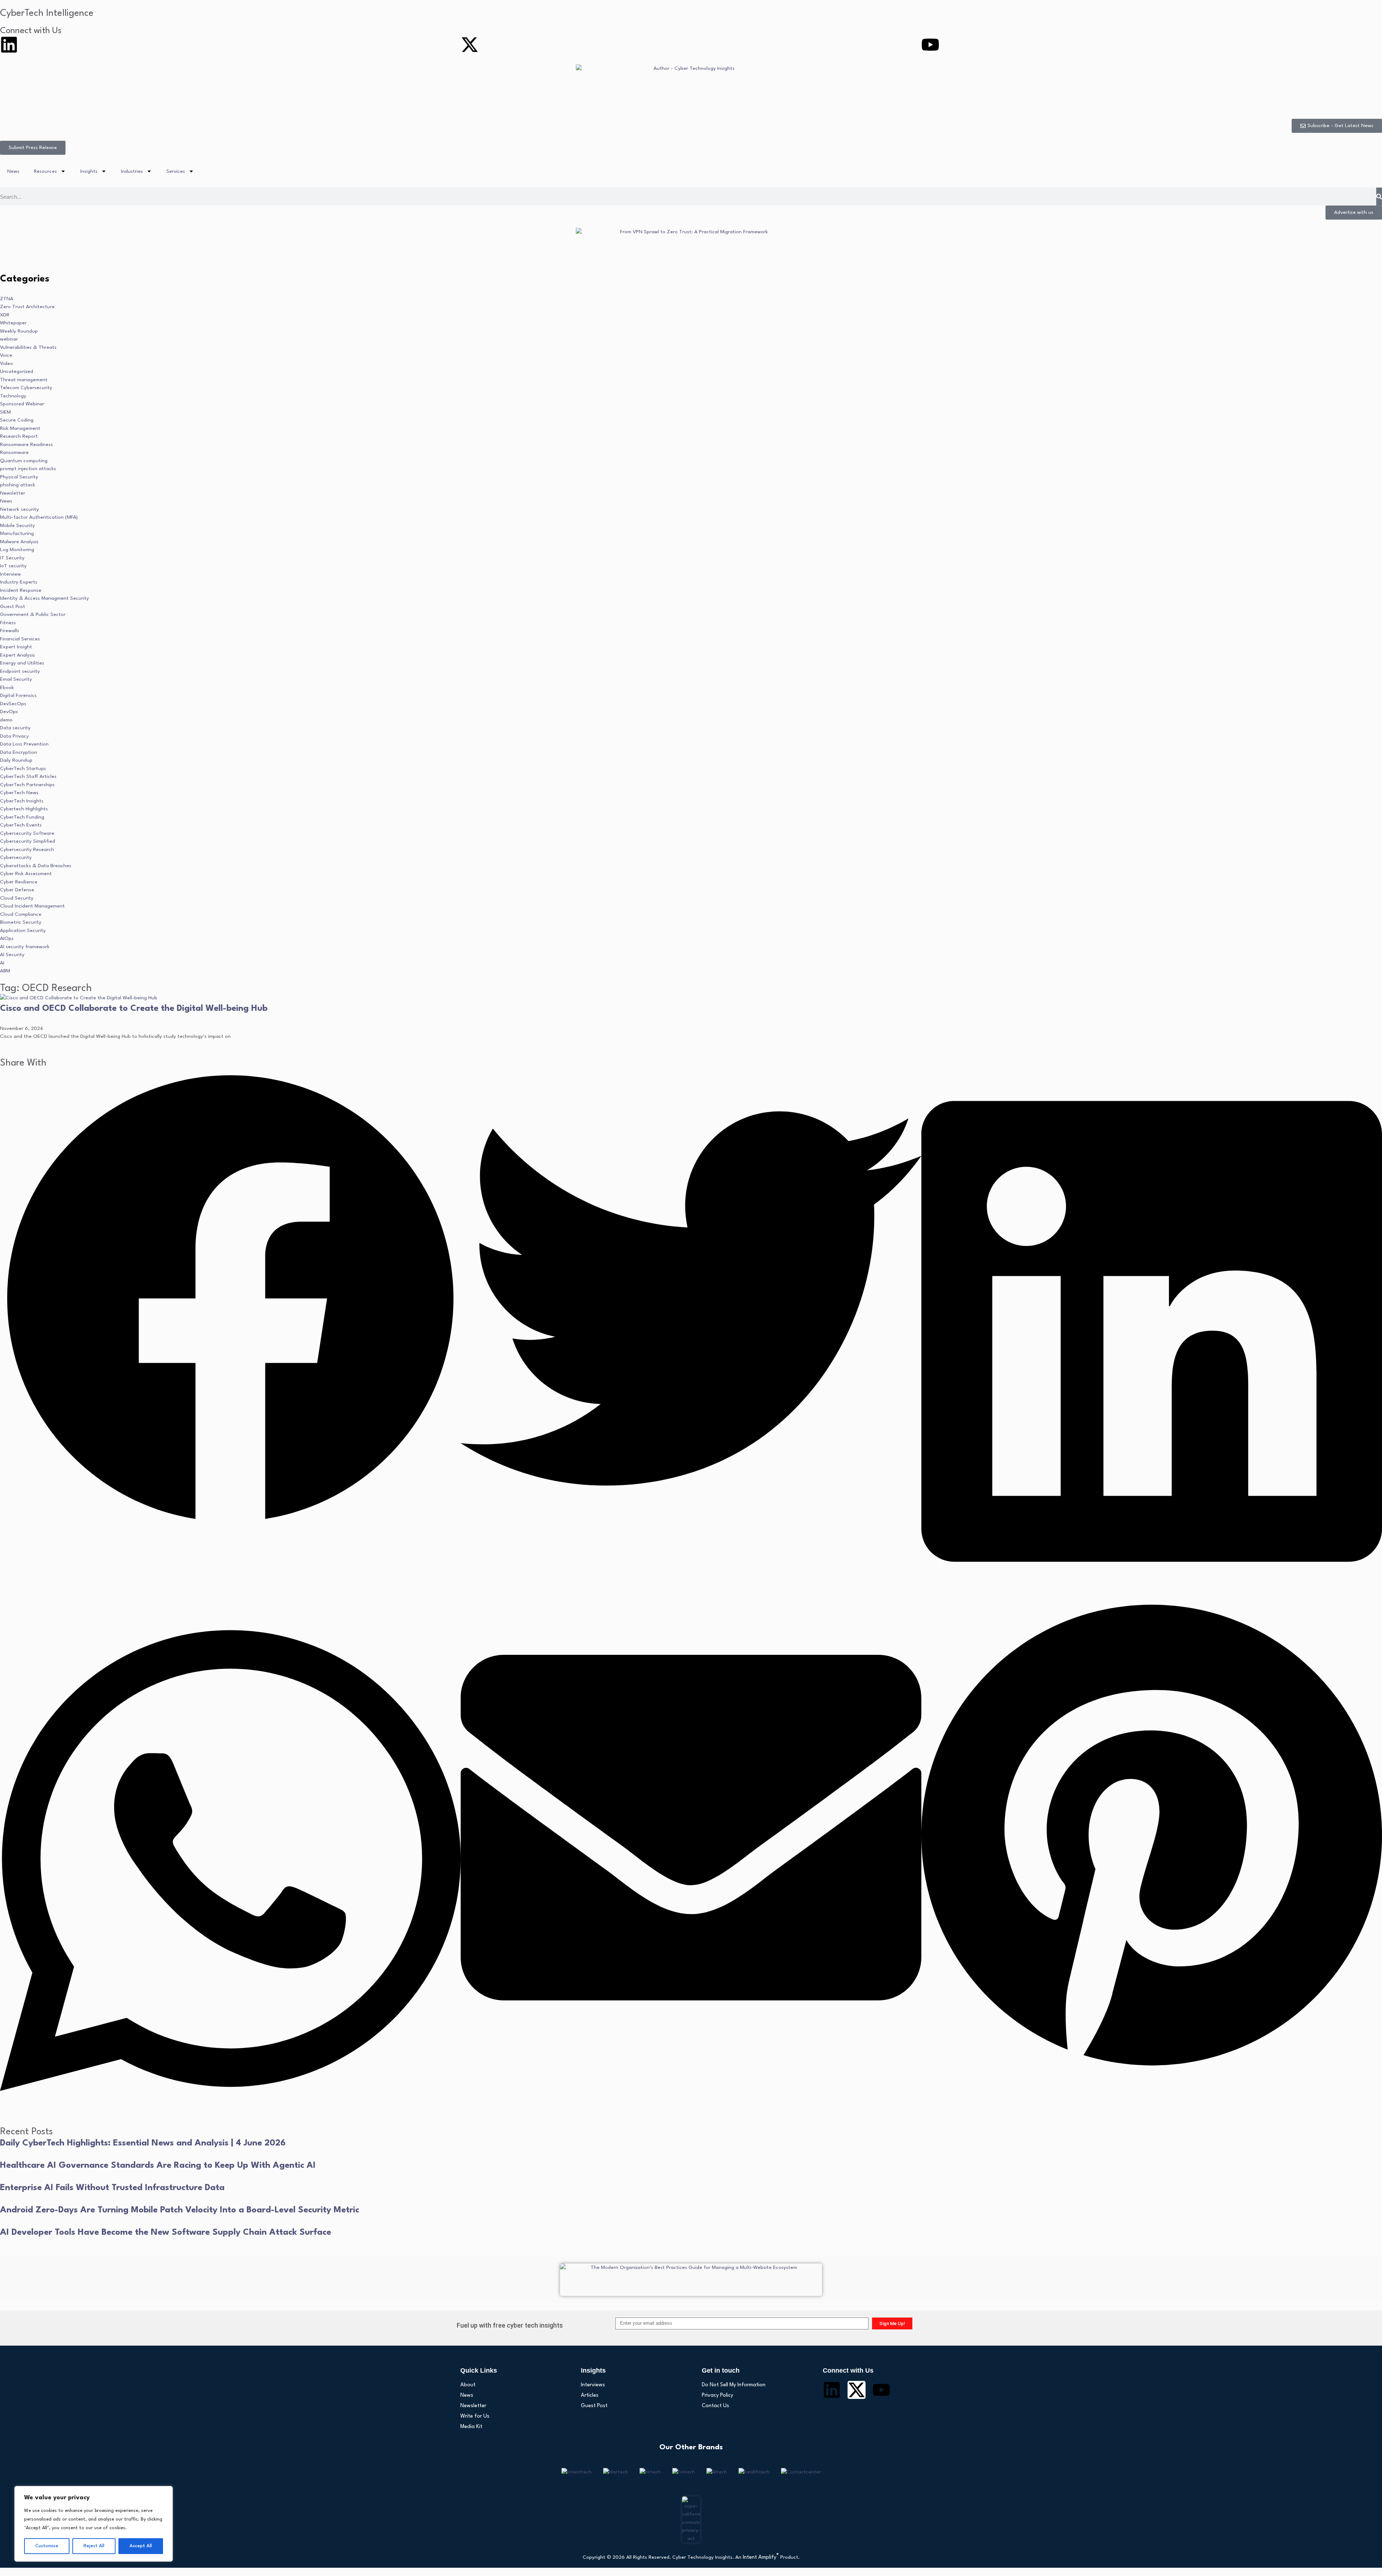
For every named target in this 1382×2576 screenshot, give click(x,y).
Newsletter (13, 493)
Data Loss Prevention (24, 744)
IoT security (13, 566)
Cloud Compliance (21, 914)
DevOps (9, 712)
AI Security (12, 955)
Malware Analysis (19, 542)
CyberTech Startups (23, 769)
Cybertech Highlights (24, 809)
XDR (5, 315)
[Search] (1379, 197)
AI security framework (25, 947)
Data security (15, 728)
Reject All (94, 2546)
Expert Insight (16, 647)
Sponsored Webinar (22, 404)
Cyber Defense (17, 890)
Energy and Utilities (22, 663)
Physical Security (19, 477)
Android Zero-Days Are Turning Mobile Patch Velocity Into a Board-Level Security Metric (180, 2210)
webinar (9, 339)
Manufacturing (17, 533)
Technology (13, 396)
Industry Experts (19, 582)
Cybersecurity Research (27, 850)
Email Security (16, 679)
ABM (5, 971)
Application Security (23, 931)
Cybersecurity (16, 857)
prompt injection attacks (28, 469)
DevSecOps (13, 704)
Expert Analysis (17, 655)
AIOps (7, 938)
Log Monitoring (17, 550)
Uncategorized (17, 371)
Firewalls (10, 631)
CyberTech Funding (22, 817)
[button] (230, 1300)
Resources (45, 171)
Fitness (8, 623)
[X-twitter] (470, 45)
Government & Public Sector (33, 614)
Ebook (7, 688)
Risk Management (20, 428)
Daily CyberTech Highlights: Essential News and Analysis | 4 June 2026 (143, 2143)
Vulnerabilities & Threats (28, 347)
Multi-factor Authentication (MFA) (39, 517)
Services (176, 171)
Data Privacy (14, 736)
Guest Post (13, 607)
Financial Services (20, 639)
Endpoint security (20, 671)
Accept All (141, 2546)
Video (6, 364)
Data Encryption (19, 752)
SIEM (5, 412)
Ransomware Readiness (26, 445)
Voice (6, 355)
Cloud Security (17, 898)
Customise (47, 2546)
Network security (19, 509)
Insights (89, 171)
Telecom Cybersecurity (26, 388)
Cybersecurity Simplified (28, 841)
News (13, 171)
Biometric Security (21, 922)
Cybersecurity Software (27, 833)
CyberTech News (19, 793)
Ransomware (14, 452)
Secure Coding (17, 420)
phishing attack (18, 485)
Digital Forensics (18, 695)
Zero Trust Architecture (27, 307)
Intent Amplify (761, 2557)
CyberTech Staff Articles (28, 776)
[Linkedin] (9, 45)
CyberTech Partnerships (27, 785)
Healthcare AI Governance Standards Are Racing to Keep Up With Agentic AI (158, 2166)
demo (6, 720)
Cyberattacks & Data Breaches (36, 866)
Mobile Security (17, 526)
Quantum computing (24, 461)
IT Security (12, 558)
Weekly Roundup (19, 331)
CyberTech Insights (22, 801)
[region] (94, 2524)
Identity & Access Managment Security (44, 598)
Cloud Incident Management (32, 906)
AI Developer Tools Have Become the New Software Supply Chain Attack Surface (166, 2233)
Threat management (24, 380)
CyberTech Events (21, 825)
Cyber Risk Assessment (26, 874)
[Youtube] (930, 45)
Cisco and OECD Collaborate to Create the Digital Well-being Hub (134, 1009)
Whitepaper (13, 323)
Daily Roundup (16, 760)
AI (2, 963)
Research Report (19, 436)
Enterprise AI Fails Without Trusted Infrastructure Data (112, 2188)
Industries (132, 171)
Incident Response (21, 590)
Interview (10, 574)
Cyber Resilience (19, 882)
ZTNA (7, 299)
